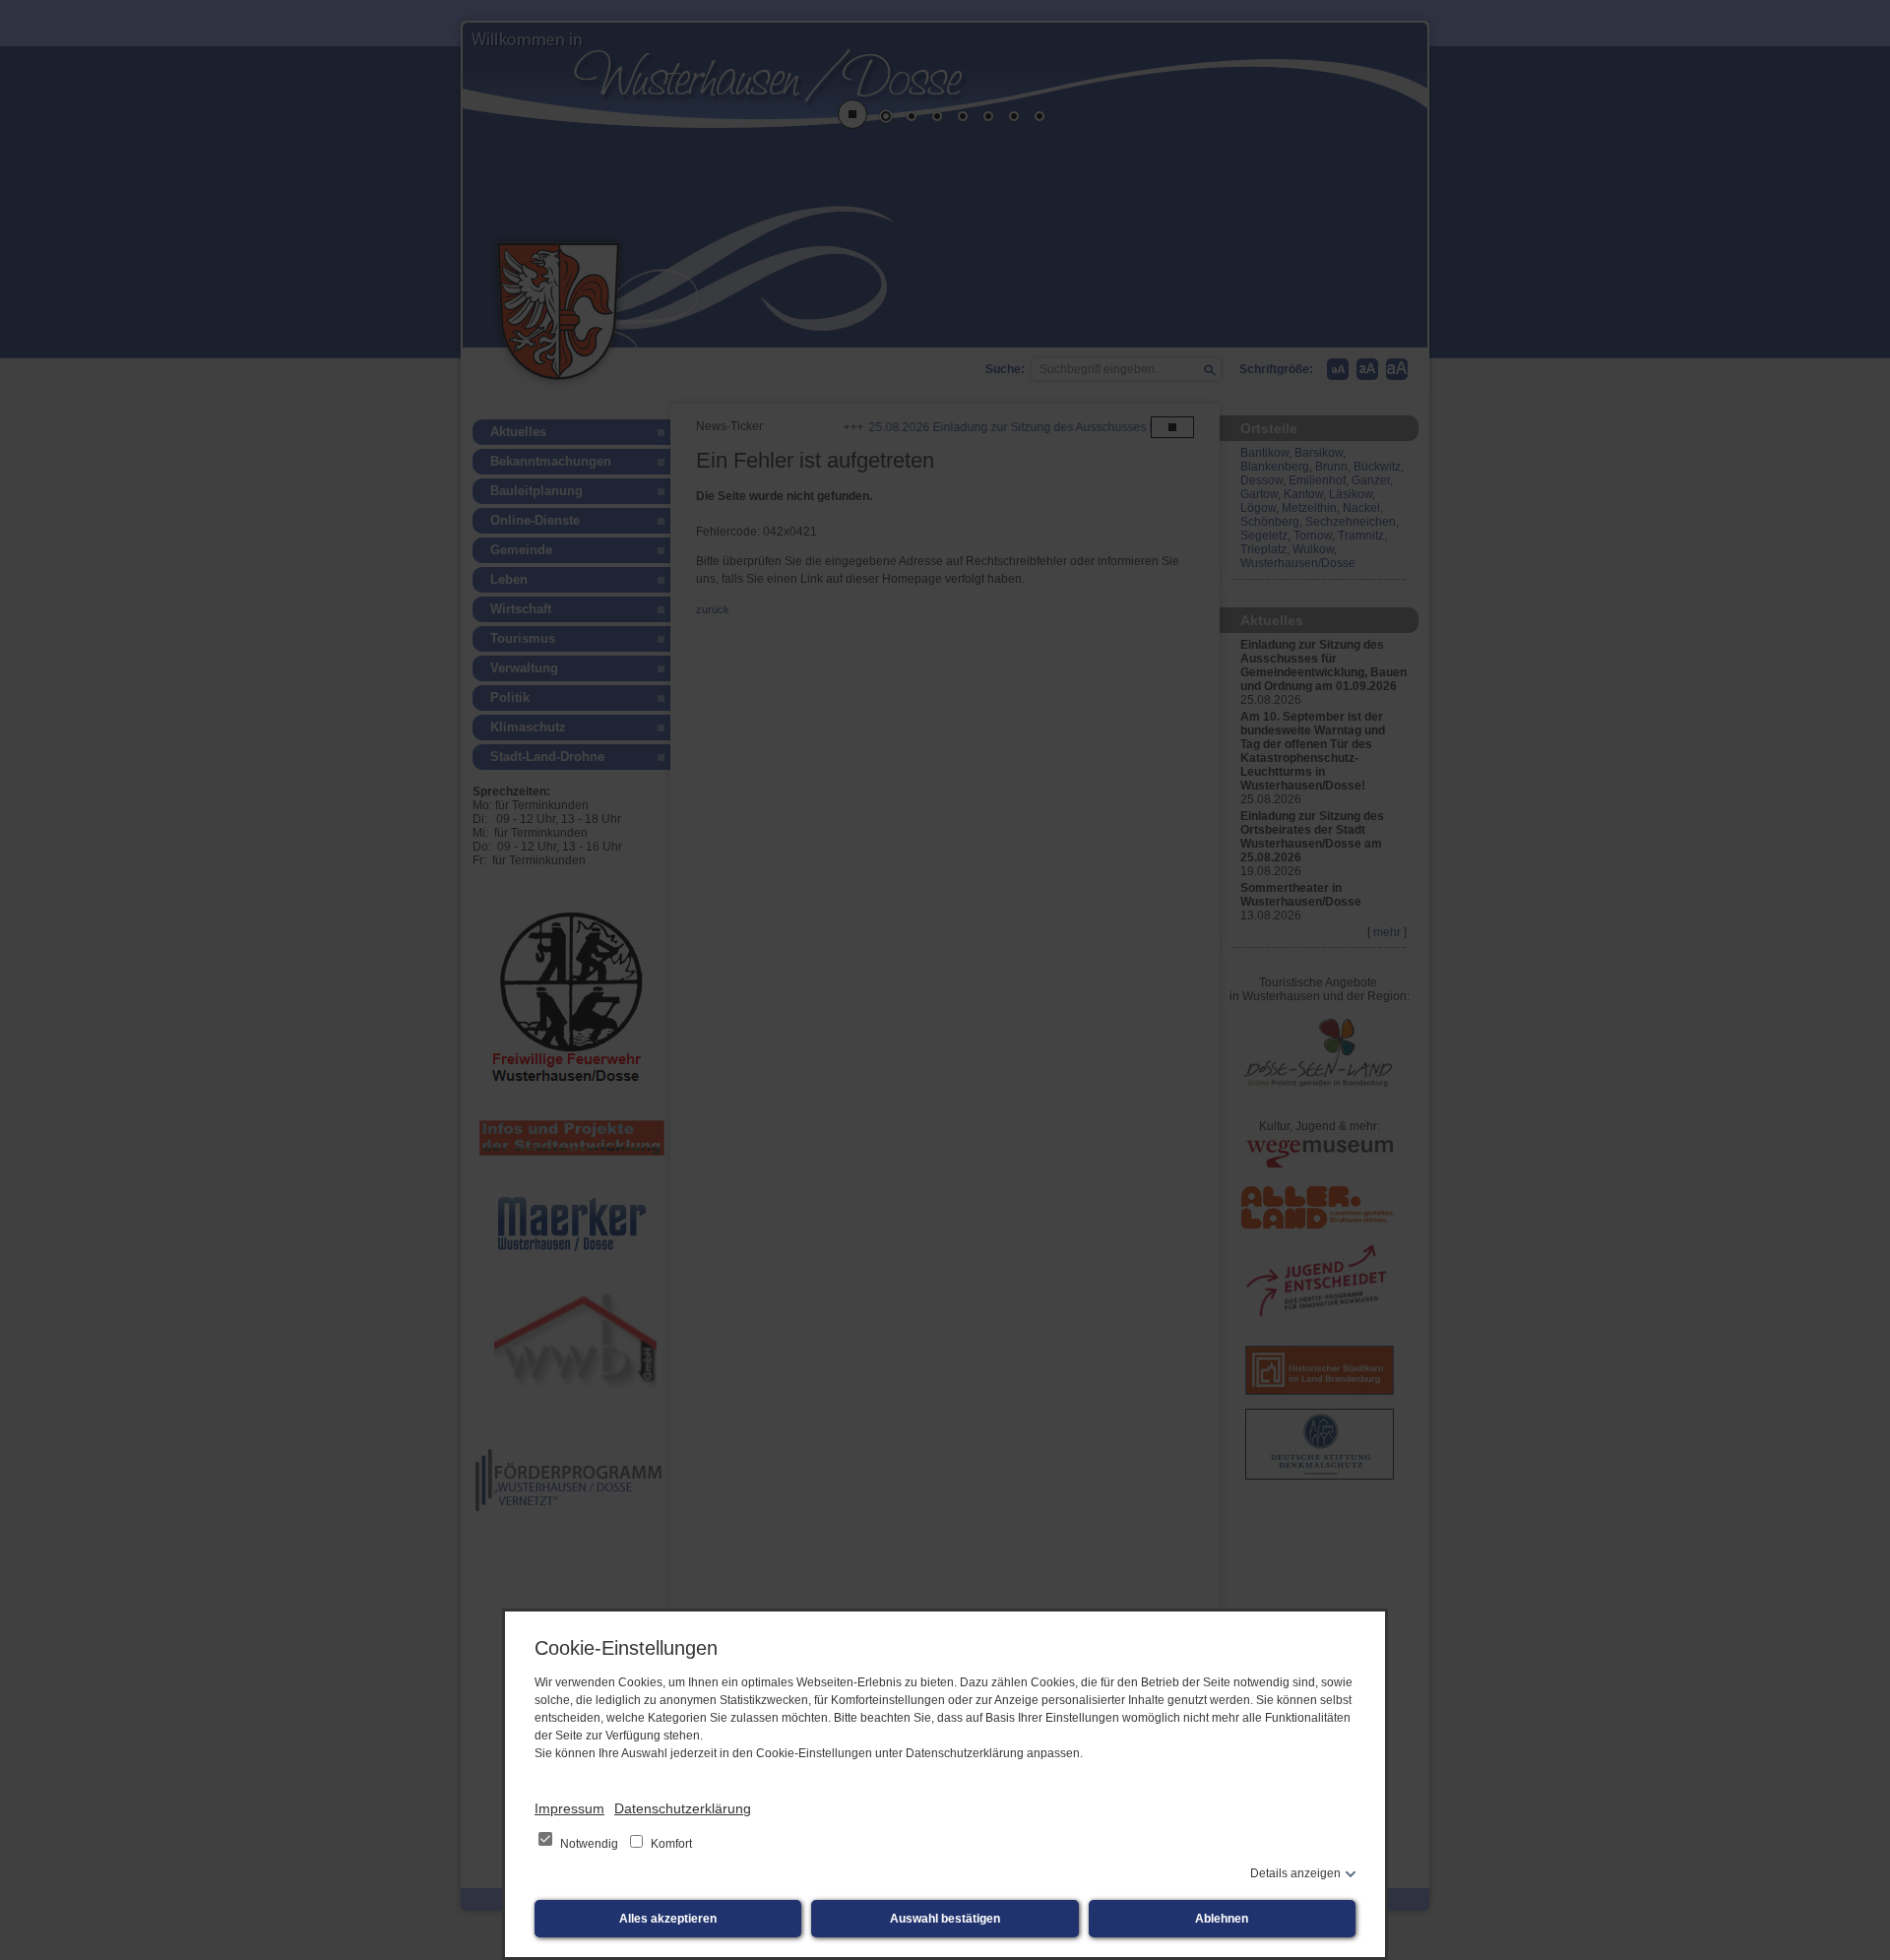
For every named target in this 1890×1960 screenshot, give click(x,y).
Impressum (569, 1808)
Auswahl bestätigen (945, 1919)
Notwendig (589, 1844)
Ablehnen (1222, 1919)
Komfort (670, 1844)
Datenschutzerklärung (683, 1808)
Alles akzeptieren (668, 1919)
